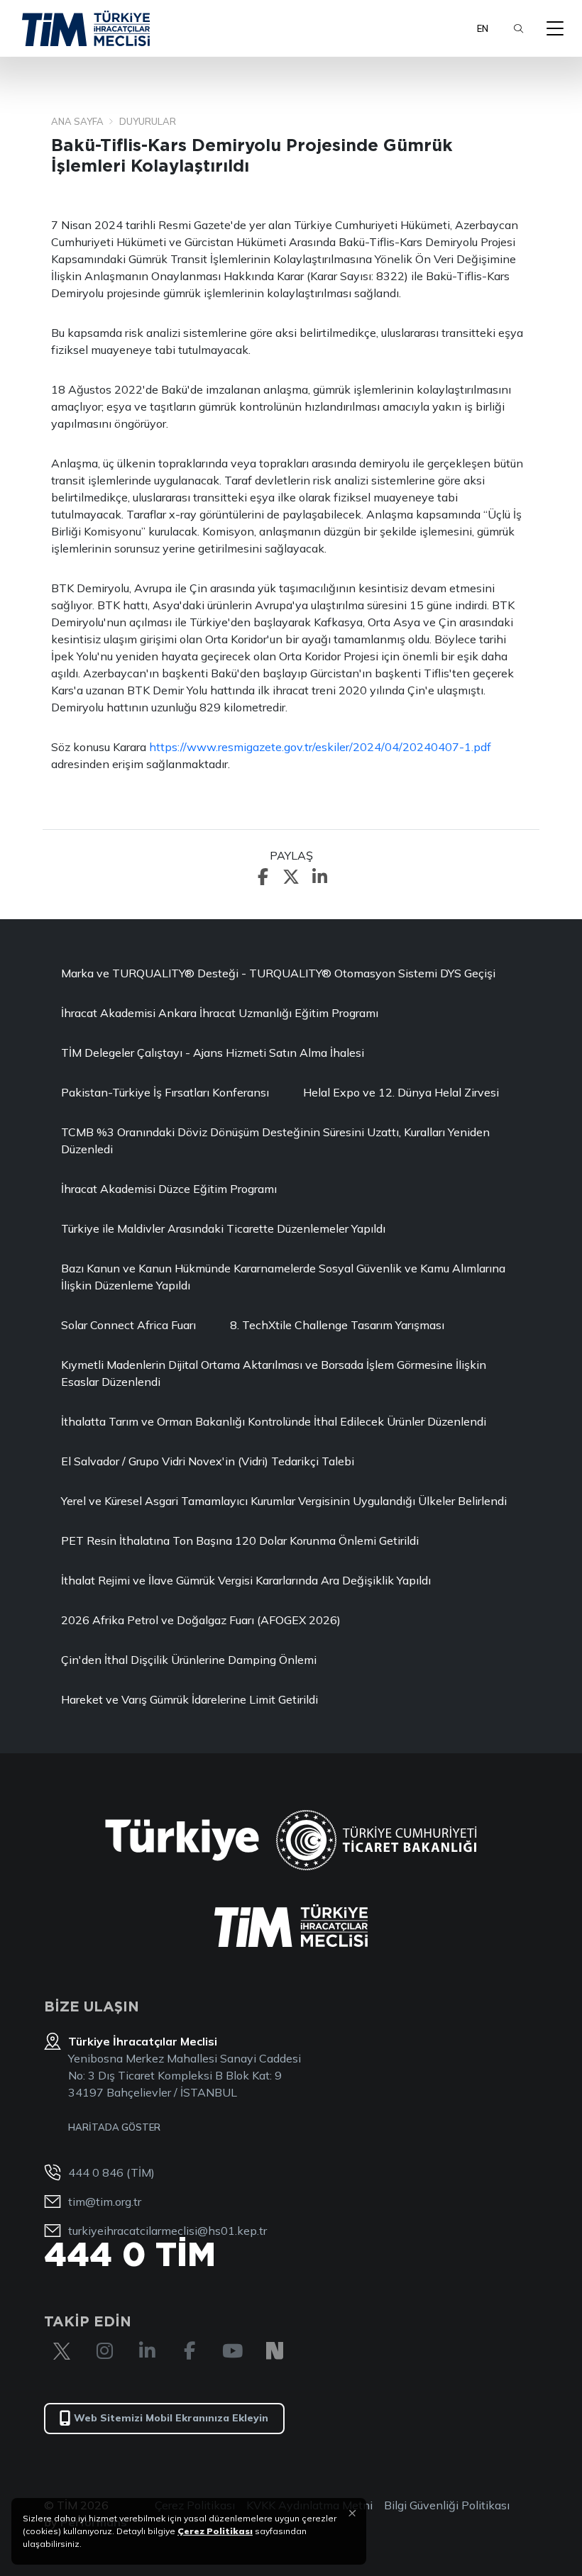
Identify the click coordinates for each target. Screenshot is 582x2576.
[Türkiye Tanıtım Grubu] (182, 1840)
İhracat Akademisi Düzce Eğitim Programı (169, 1189)
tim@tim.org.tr (105, 2202)
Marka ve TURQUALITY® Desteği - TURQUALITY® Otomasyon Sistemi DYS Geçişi (278, 973)
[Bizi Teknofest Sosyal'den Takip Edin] (275, 2351)
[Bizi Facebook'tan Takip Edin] (190, 2351)
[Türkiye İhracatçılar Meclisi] (291, 1926)
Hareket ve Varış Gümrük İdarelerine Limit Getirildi (190, 1699)
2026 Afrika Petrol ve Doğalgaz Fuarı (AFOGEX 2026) (201, 1620)
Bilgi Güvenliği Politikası (447, 2505)
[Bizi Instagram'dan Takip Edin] (104, 2351)
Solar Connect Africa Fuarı (128, 1325)
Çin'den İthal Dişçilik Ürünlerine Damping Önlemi (189, 1660)
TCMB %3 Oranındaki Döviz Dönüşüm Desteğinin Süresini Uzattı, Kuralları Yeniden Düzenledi (275, 1140)
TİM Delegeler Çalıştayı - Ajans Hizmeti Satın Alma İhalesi (213, 1053)
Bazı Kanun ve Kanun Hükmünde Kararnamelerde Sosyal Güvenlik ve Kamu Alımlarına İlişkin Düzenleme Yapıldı (283, 1277)
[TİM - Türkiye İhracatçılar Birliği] (86, 28)
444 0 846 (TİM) (111, 2172)
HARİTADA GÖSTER (114, 2127)
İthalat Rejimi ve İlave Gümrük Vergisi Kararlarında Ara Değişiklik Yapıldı (246, 1580)
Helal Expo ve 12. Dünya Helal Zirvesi (401, 1092)
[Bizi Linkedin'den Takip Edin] (147, 2351)
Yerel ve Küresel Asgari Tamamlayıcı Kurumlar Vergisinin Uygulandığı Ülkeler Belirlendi (284, 1501)
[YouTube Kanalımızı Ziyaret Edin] (232, 2351)
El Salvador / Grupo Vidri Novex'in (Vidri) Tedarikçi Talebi (208, 1461)
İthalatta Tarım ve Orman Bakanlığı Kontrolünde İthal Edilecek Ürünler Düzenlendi (274, 1421)
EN (483, 28)
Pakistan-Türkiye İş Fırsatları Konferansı (165, 1092)
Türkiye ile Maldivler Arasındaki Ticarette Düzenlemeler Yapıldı (223, 1228)
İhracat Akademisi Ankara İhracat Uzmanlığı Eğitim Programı (220, 1013)
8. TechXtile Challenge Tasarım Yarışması (337, 1325)
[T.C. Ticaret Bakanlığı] (377, 1840)
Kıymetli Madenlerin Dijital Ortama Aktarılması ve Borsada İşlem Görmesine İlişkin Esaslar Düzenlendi (274, 1373)
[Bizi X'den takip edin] (62, 2351)
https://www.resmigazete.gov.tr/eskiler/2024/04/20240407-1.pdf (320, 747)
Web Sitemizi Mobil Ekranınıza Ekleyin (171, 2418)
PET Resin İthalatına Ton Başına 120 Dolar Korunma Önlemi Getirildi (240, 1540)
